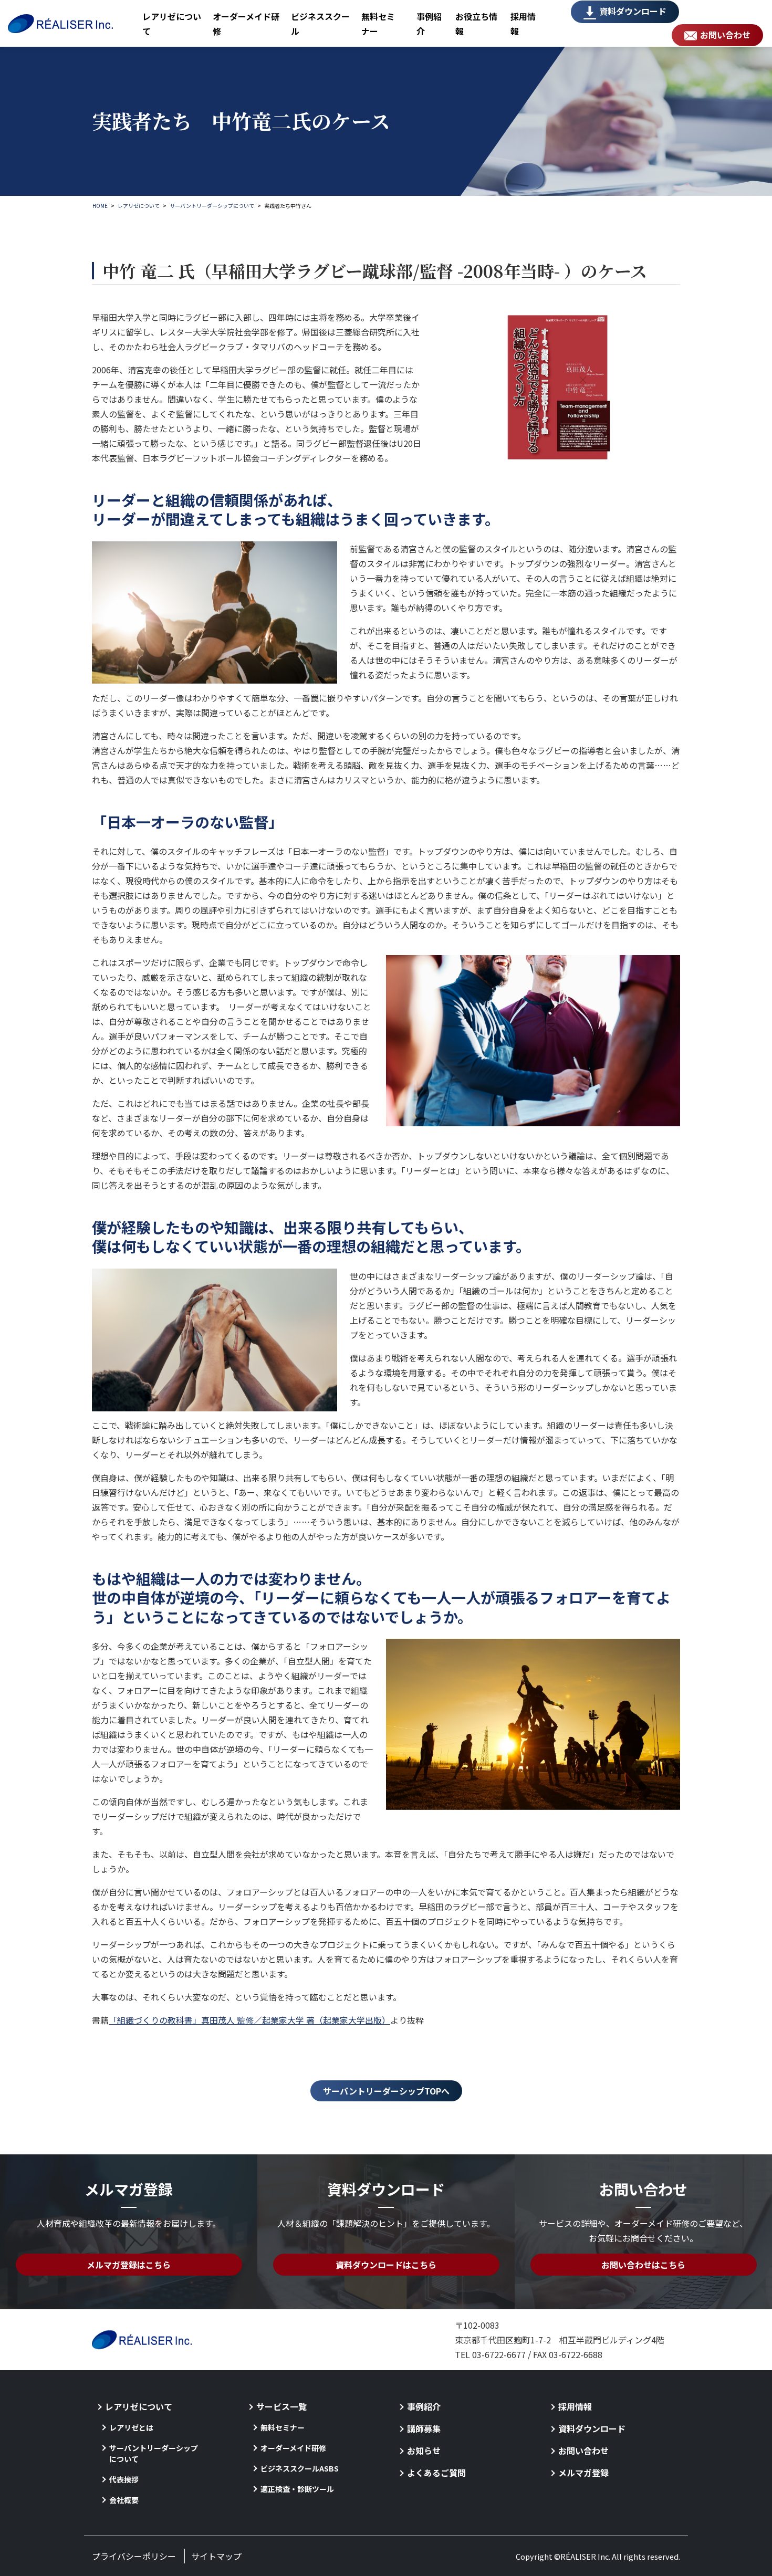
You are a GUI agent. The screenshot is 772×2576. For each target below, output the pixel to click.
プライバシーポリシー (134, 2556)
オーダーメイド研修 (246, 24)
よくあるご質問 (436, 2473)
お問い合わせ (725, 35)
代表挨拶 (124, 2479)
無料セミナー (378, 24)
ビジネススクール (320, 24)
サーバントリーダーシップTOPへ (386, 2091)
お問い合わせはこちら (643, 2265)
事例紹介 (429, 24)
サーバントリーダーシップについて (154, 2453)
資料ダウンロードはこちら (386, 2265)
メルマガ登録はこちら (129, 2265)
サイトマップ (216, 2556)
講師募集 (424, 2428)
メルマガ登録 (583, 2473)
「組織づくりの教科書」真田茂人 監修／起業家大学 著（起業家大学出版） (249, 2020)
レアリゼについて (172, 24)
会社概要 (124, 2500)
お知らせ (424, 2451)
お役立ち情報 (476, 24)
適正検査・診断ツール (297, 2489)
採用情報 (523, 24)
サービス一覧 (281, 2406)
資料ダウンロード (633, 11)
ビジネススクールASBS (300, 2468)
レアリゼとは (131, 2427)
